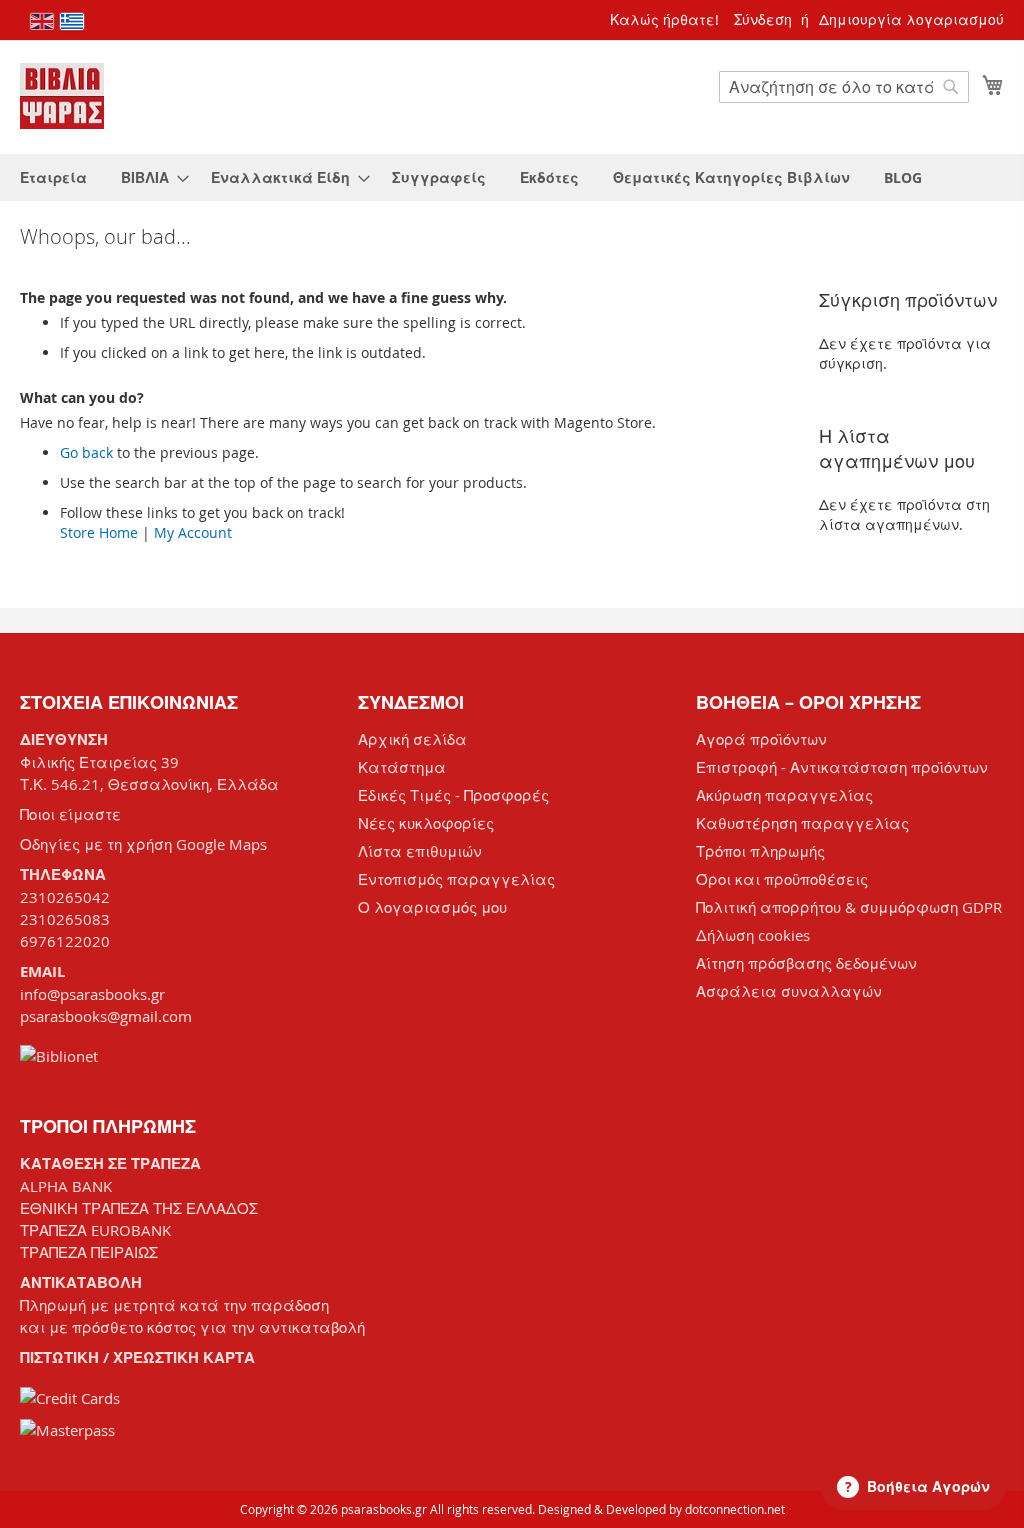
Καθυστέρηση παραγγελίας (802, 823)
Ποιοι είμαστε (70, 814)
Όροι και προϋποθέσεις (782, 879)
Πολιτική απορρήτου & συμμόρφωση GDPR (849, 907)
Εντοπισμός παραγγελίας (456, 879)
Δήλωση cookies (753, 935)
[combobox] (844, 87)
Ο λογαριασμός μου (432, 907)
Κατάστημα (402, 767)
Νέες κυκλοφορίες (426, 823)
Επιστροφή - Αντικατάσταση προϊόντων (842, 767)
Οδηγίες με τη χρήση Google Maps (143, 844)
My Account (193, 532)
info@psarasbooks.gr (92, 994)
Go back (86, 452)
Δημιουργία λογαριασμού (911, 19)
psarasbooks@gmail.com (106, 1016)
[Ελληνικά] (72, 21)
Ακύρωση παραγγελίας (784, 795)
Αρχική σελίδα (412, 739)
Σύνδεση (763, 19)
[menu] (512, 177)
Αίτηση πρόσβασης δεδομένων (806, 963)
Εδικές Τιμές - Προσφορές (453, 795)
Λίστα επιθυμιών (420, 851)
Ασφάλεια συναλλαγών (789, 991)
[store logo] (62, 96)
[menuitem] (53, 177)
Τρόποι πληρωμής (760, 851)
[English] (42, 21)
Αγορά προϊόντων (761, 739)
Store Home (99, 532)
